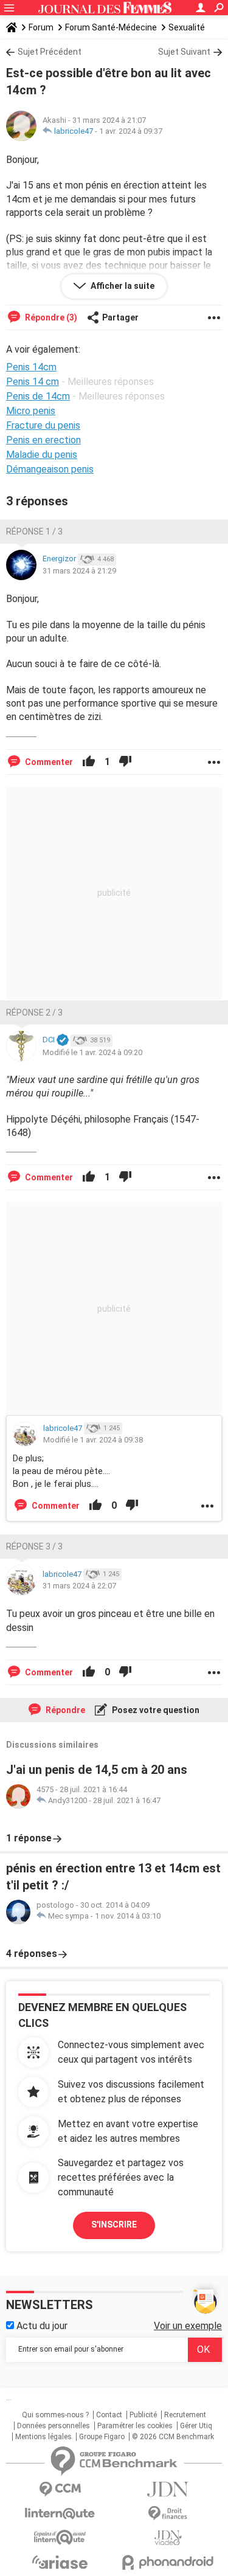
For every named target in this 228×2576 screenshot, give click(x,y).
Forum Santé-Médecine (111, 27)
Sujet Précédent (50, 52)
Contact (109, 2415)
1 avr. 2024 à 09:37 (131, 131)
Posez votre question (155, 1710)
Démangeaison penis (50, 469)
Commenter (48, 762)
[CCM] (60, 2489)
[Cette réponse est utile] (89, 762)
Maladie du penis (42, 455)
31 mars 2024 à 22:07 (79, 1586)
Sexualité (187, 27)
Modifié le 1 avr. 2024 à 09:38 (93, 1440)
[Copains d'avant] (60, 2537)
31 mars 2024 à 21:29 (79, 571)
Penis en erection (43, 440)
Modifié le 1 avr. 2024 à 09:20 (92, 1052)
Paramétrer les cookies (135, 2426)
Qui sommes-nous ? (55, 2415)
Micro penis (31, 411)
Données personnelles (54, 2426)
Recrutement (185, 2415)
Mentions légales (43, 2437)
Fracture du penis (43, 425)
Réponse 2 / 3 (34, 1013)
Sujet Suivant (184, 52)
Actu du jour (41, 2326)
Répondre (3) (50, 317)
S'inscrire (114, 2225)
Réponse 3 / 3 (34, 1546)
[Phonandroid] (168, 2562)
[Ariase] (60, 2562)
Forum (41, 27)
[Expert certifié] (63, 1040)
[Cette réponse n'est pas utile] (125, 762)
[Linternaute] (60, 2514)
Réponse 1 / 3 (34, 531)
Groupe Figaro (102, 2437)
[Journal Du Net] (168, 2489)
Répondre (64, 1710)
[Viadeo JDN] (168, 2538)
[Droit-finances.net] (168, 2514)
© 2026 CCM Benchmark (173, 2437)
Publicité (143, 2415)
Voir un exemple (188, 2326)
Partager (120, 317)
